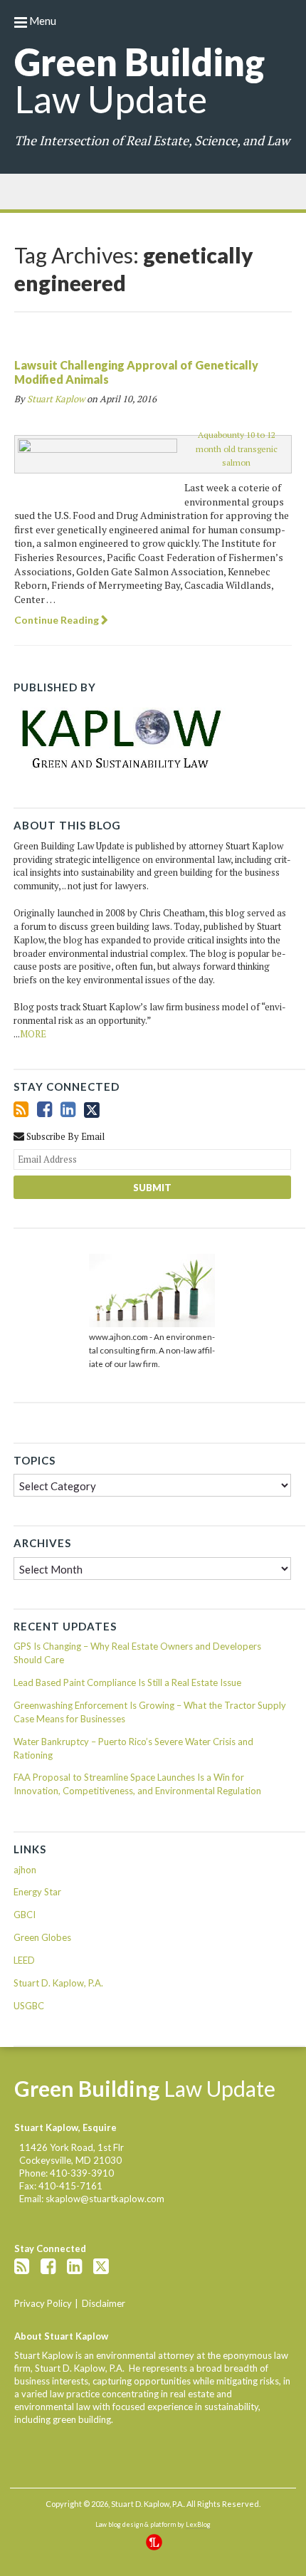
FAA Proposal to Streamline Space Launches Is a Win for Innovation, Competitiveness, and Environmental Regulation (137, 1784)
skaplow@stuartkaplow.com (105, 2199)
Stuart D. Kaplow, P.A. (58, 1983)
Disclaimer (104, 2303)
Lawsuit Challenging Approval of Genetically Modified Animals (136, 372)
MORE (33, 1034)
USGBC (29, 2006)
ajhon (25, 1870)
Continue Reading (57, 620)
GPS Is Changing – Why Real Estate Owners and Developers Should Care (137, 1653)
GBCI (25, 1915)
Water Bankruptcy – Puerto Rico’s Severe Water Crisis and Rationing (133, 1748)
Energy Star (37, 1892)
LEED (24, 1960)
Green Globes (42, 1937)
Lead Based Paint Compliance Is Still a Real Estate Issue (127, 1682)
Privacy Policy (43, 2303)
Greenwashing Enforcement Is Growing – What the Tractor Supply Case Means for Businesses (150, 1712)
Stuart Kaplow (56, 399)
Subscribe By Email (64, 1136)
